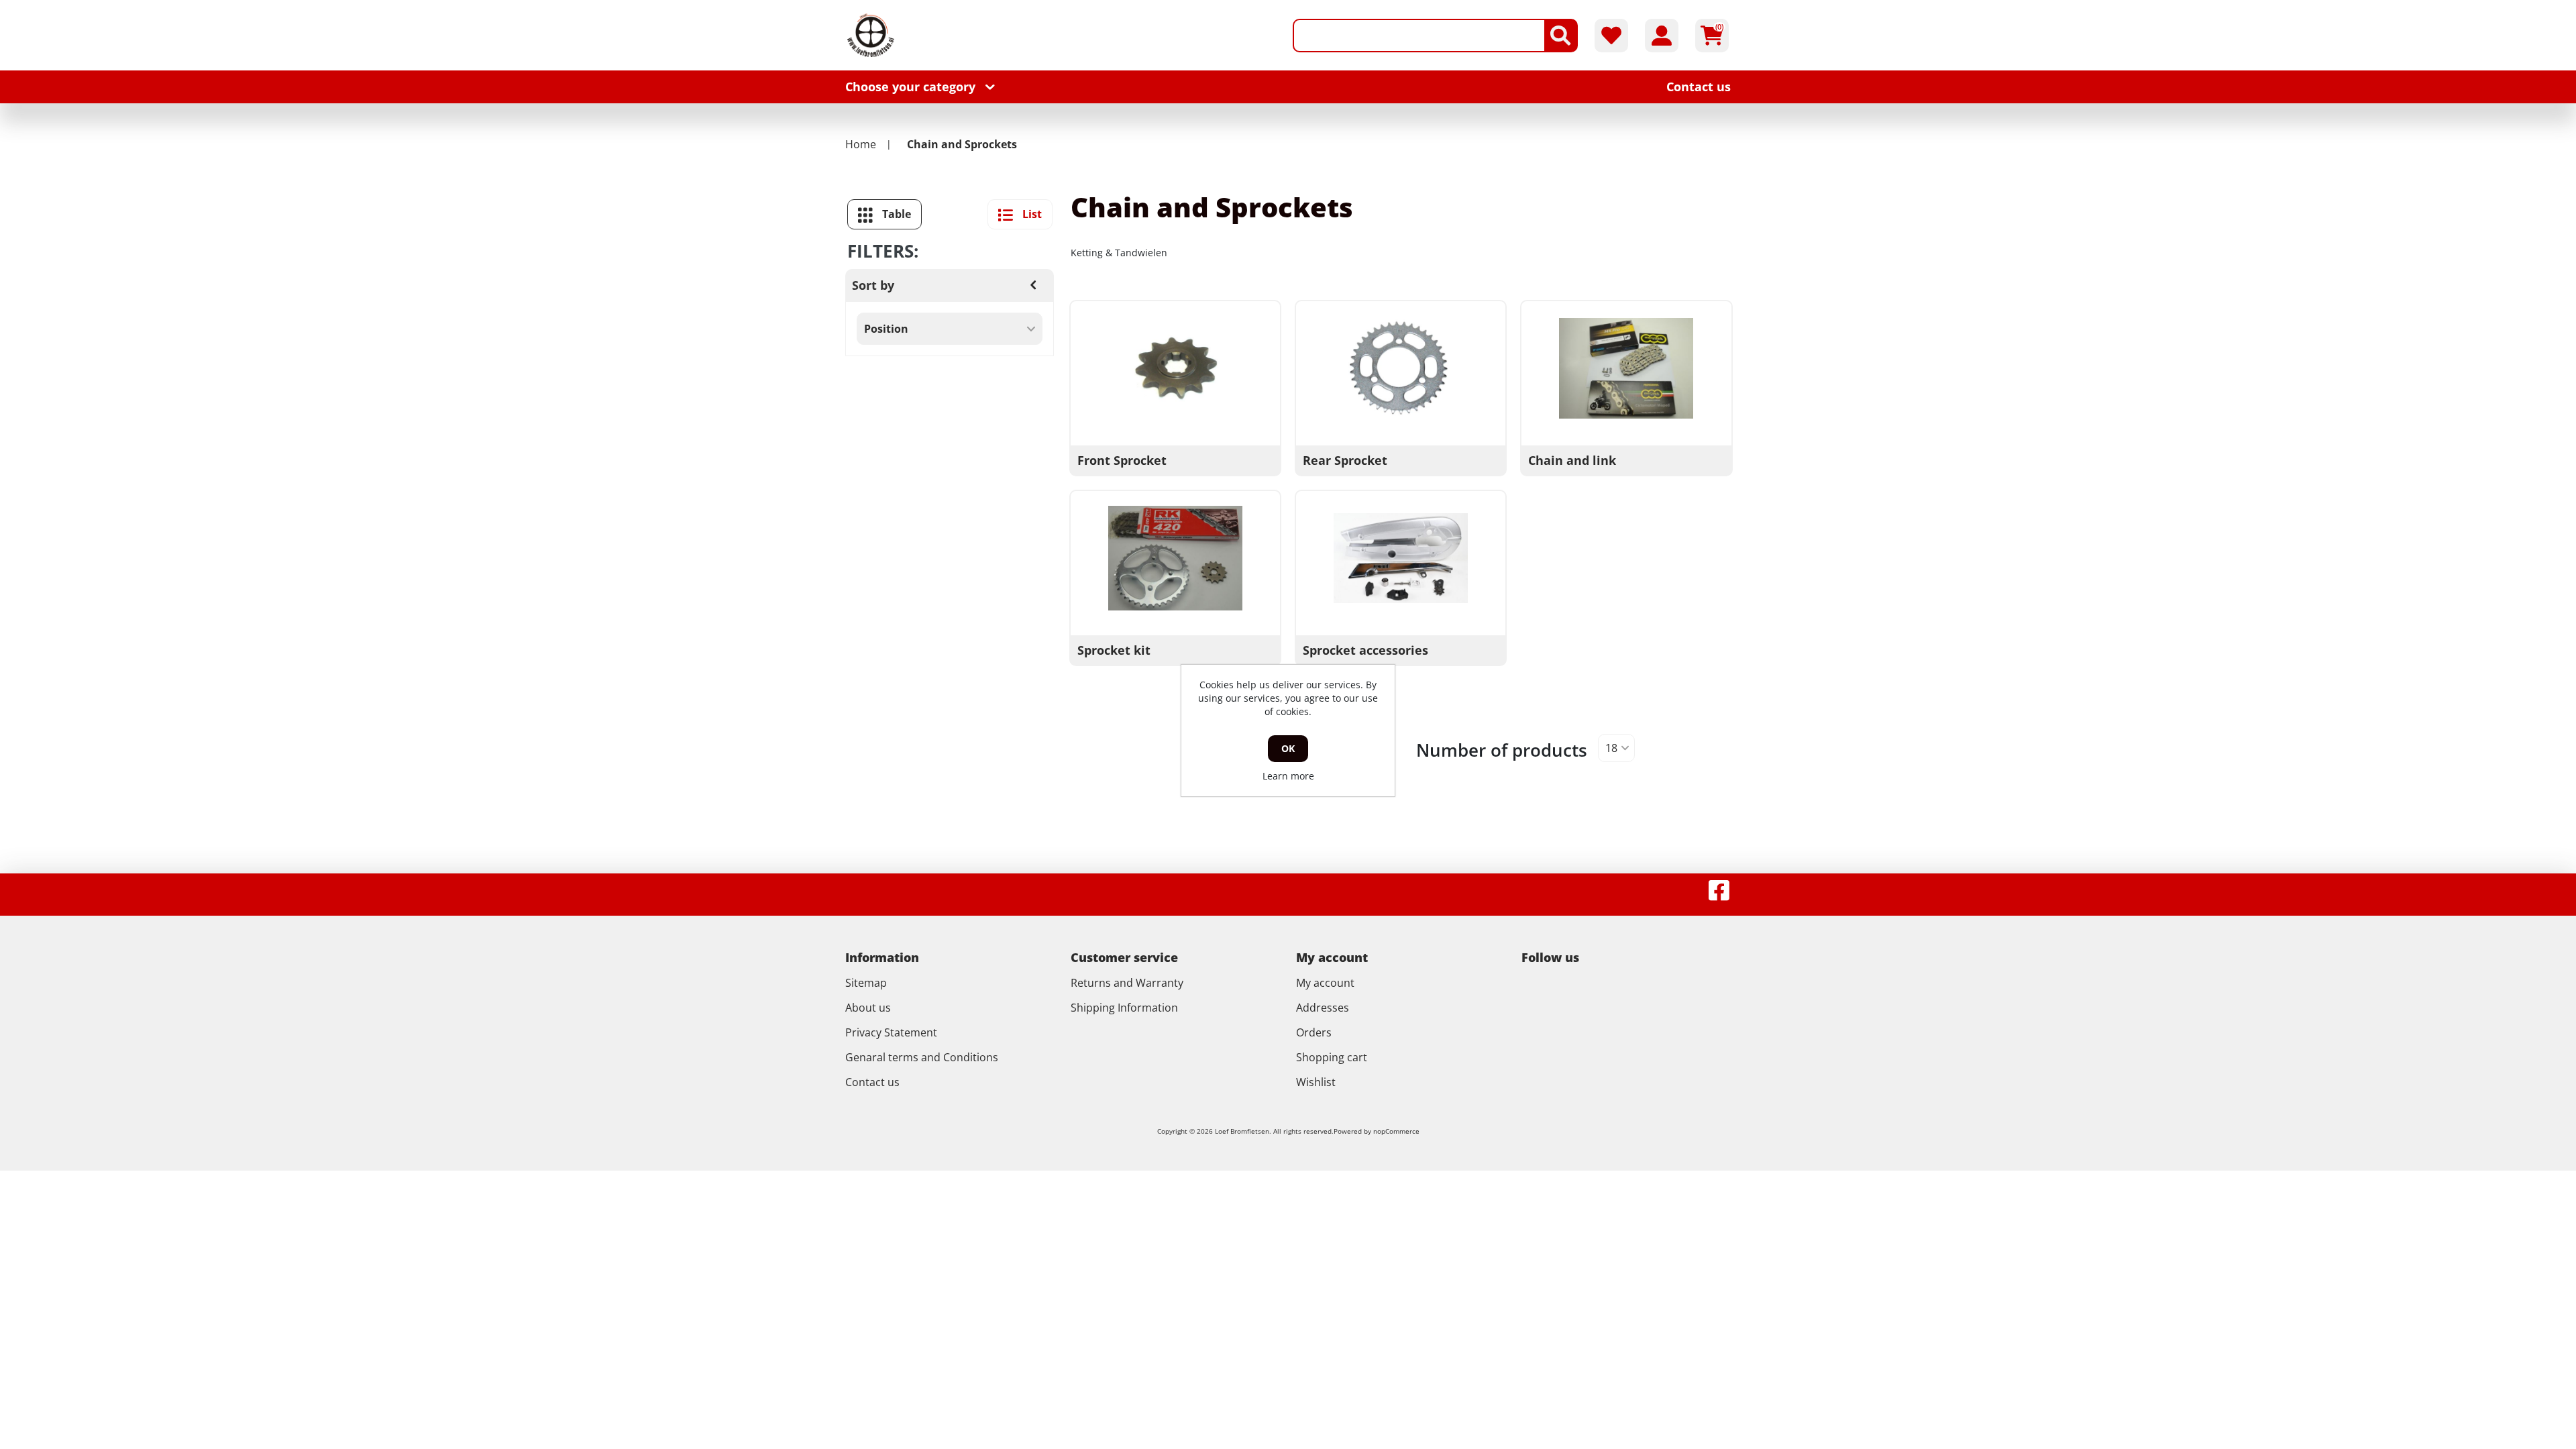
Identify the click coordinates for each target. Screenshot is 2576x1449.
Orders (1314, 1032)
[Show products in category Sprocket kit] (1175, 558)
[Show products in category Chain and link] (1626, 368)
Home (861, 144)
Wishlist (1316, 1082)
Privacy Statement (891, 1032)
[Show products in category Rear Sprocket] (1401, 368)
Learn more (1288, 776)
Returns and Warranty (1127, 983)
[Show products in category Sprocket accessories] (1401, 558)
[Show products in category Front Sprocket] (1175, 368)
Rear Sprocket (1345, 460)
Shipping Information (1124, 1008)
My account (1325, 983)
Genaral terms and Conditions (922, 1057)
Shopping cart (1332, 1057)
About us (868, 1008)
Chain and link (1572, 460)
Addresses (1323, 1008)
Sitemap (866, 983)
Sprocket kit (1114, 650)
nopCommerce (1396, 1131)
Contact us (872, 1082)
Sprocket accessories (1365, 650)
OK (1288, 748)
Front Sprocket (1122, 460)
